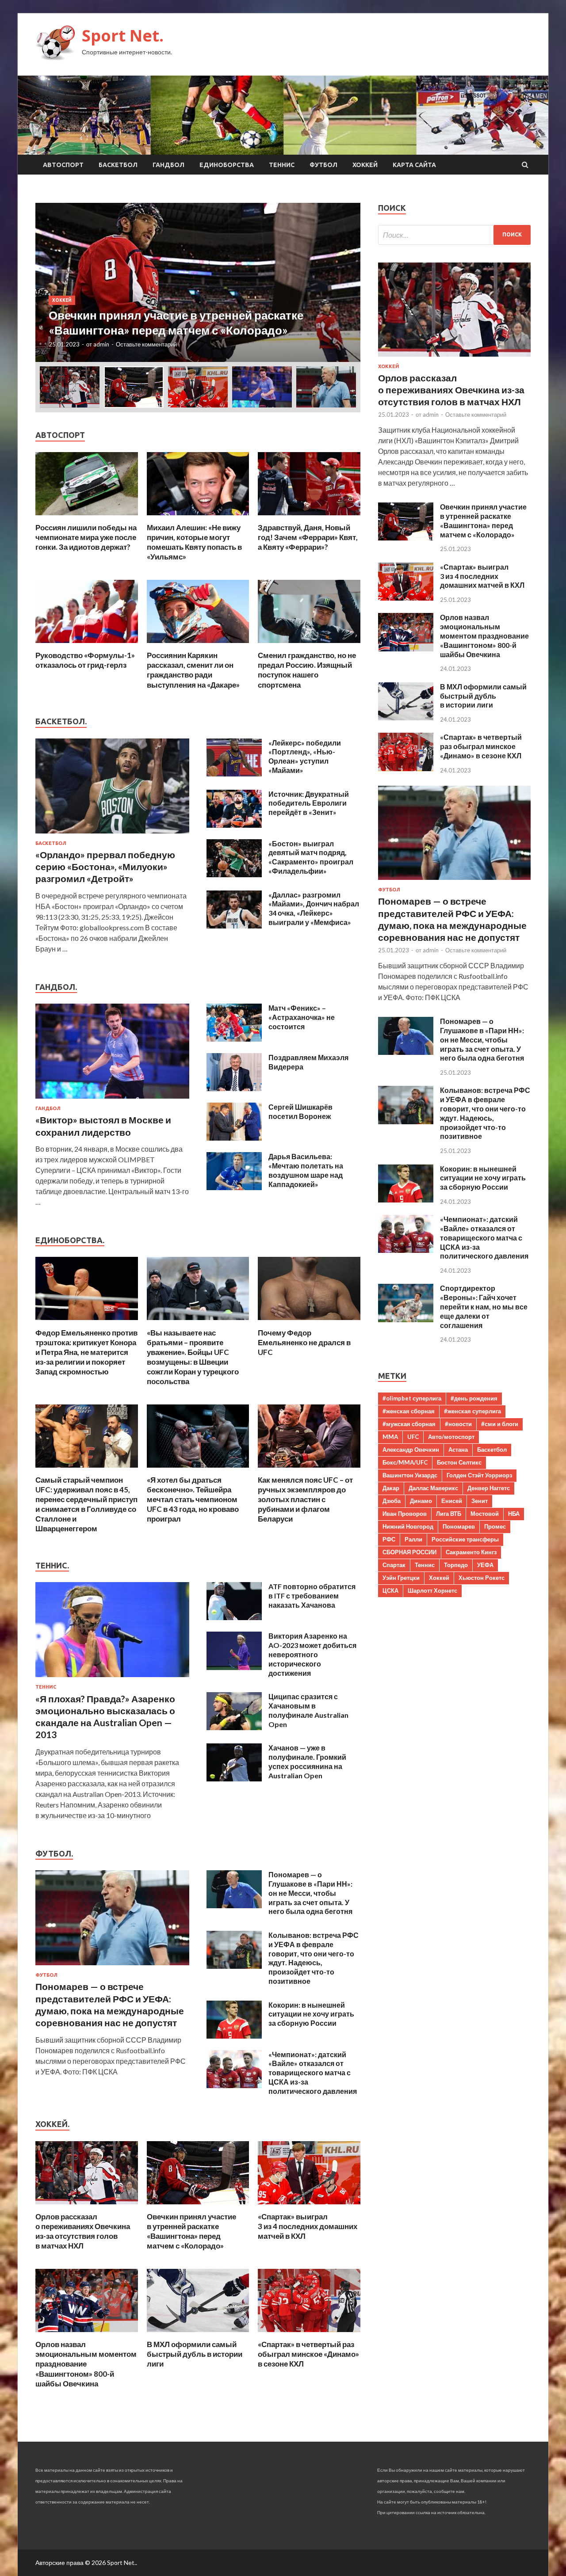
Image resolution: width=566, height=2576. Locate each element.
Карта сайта (414, 165)
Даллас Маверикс (433, 1488)
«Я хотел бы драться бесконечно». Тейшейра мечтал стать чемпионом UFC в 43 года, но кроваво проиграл (193, 1499)
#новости (458, 1424)
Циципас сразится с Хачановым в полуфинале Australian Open (308, 1710)
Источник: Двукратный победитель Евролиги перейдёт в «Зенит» (309, 803)
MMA (390, 1437)
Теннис (282, 165)
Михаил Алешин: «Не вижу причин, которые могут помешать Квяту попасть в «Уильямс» (194, 542)
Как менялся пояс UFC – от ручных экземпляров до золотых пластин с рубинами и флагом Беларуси (305, 1499)
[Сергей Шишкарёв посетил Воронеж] (234, 1138)
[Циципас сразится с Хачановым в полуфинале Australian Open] (234, 1727)
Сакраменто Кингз (471, 1552)
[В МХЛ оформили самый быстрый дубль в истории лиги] (198, 2334)
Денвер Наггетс (489, 1488)
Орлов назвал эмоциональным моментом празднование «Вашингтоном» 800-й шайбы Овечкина (86, 2364)
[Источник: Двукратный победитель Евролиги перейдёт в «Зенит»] (234, 825)
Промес (495, 1526)
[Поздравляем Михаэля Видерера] (234, 1088)
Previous (50, 282)
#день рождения (474, 1398)
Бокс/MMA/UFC (405, 1462)
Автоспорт (63, 165)
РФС (389, 1539)
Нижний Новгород (408, 1526)
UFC (413, 1437)
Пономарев (459, 1526)
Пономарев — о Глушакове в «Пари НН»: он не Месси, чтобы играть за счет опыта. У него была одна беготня (310, 1893)
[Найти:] (454, 235)
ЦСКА (390, 1590)
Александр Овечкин (411, 1450)
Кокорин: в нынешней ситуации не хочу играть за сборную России (311, 2014)
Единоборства (227, 165)
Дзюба (392, 1501)
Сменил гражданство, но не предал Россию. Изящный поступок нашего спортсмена (307, 670)
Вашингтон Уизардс (410, 1475)
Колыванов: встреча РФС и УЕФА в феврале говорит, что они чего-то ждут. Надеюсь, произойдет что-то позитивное (314, 1958)
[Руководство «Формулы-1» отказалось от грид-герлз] (87, 645)
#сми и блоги (500, 1424)
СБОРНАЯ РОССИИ (409, 1552)
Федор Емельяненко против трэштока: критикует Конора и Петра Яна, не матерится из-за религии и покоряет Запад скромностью (86, 1352)
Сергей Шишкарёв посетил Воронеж (300, 1111)
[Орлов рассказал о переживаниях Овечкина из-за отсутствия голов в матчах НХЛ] (87, 2206)
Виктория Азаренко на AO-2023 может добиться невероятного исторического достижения (312, 1654)
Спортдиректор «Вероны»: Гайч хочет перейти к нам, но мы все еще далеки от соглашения (484, 1306)
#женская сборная (409, 1411)
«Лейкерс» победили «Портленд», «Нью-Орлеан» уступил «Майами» (305, 756)
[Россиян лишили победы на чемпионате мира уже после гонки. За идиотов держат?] (87, 517)
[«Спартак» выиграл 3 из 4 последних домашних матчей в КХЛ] (309, 2206)
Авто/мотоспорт (451, 1437)
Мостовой (485, 1514)
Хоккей (365, 165)
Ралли (413, 1539)
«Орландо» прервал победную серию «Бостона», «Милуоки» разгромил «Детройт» (105, 867)
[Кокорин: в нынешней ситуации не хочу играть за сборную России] (234, 2036)
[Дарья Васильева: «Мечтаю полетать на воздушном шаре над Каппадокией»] (234, 1187)
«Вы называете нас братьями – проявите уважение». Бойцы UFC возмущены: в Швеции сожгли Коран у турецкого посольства (193, 1357)
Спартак (394, 1565)
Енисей (452, 1501)
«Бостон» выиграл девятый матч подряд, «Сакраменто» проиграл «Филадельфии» (311, 857)
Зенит (480, 1501)
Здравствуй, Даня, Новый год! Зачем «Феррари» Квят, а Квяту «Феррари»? (308, 537)
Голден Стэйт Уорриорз (479, 1475)
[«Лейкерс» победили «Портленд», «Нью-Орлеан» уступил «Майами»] (234, 774)
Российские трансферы (465, 1539)
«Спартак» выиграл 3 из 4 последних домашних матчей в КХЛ (308, 2226)
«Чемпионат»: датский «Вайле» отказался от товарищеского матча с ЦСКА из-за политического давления (313, 2073)
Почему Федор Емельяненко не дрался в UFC (304, 1342)
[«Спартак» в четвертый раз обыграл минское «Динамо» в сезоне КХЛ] (309, 2334)
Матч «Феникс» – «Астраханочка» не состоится (302, 1017)
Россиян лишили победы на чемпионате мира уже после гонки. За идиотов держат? (86, 537)
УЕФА (485, 1565)
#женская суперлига (472, 1411)
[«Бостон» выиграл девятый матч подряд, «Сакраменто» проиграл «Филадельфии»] (234, 874)
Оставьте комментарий (146, 344)
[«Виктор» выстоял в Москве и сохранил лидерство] (112, 1100)
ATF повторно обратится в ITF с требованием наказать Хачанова (312, 1596)
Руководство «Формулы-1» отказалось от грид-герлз (85, 660)
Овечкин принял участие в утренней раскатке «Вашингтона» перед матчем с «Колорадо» (191, 2231)
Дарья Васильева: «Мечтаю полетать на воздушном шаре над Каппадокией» (306, 1170)
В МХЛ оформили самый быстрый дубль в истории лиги (195, 2354)
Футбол (323, 165)
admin (101, 344)
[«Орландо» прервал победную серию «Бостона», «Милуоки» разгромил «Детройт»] (112, 835)
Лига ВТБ (449, 1514)
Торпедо (456, 1565)
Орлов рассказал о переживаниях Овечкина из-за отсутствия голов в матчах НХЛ (83, 2231)
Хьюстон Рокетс (482, 1578)
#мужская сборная (409, 1424)
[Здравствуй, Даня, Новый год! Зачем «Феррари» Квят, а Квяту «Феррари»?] (309, 517)
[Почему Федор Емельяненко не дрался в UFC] (309, 1322)
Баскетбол (118, 165)
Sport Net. (123, 36)
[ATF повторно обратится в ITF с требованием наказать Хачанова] (234, 1617)
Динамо (421, 1501)
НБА (514, 1514)
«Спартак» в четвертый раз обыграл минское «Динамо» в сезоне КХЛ (308, 2354)
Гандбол (168, 165)
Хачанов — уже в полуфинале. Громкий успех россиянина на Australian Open (307, 1761)
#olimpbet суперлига (412, 1398)
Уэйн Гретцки (401, 1578)
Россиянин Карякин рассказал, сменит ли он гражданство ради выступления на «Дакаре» (193, 670)
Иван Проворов (405, 1514)
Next (346, 282)
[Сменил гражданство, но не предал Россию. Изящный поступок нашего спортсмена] (309, 645)
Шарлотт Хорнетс (432, 1590)
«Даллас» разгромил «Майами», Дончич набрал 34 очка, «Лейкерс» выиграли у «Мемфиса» (314, 908)
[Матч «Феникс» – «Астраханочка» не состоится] (234, 1039)
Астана (458, 1450)
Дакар (391, 1488)
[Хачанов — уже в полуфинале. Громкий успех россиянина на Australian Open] (234, 1779)
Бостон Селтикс (459, 1462)
